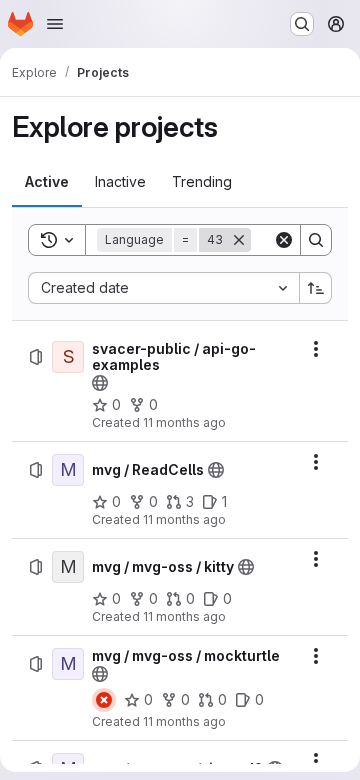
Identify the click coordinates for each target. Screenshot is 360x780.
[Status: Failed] (104, 700)
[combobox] (163, 288)
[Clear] (284, 240)
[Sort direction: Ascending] (316, 288)
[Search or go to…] (302, 24)
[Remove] (239, 240)
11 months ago (184, 422)
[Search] (316, 240)
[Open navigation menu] (55, 24)
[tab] (47, 182)
